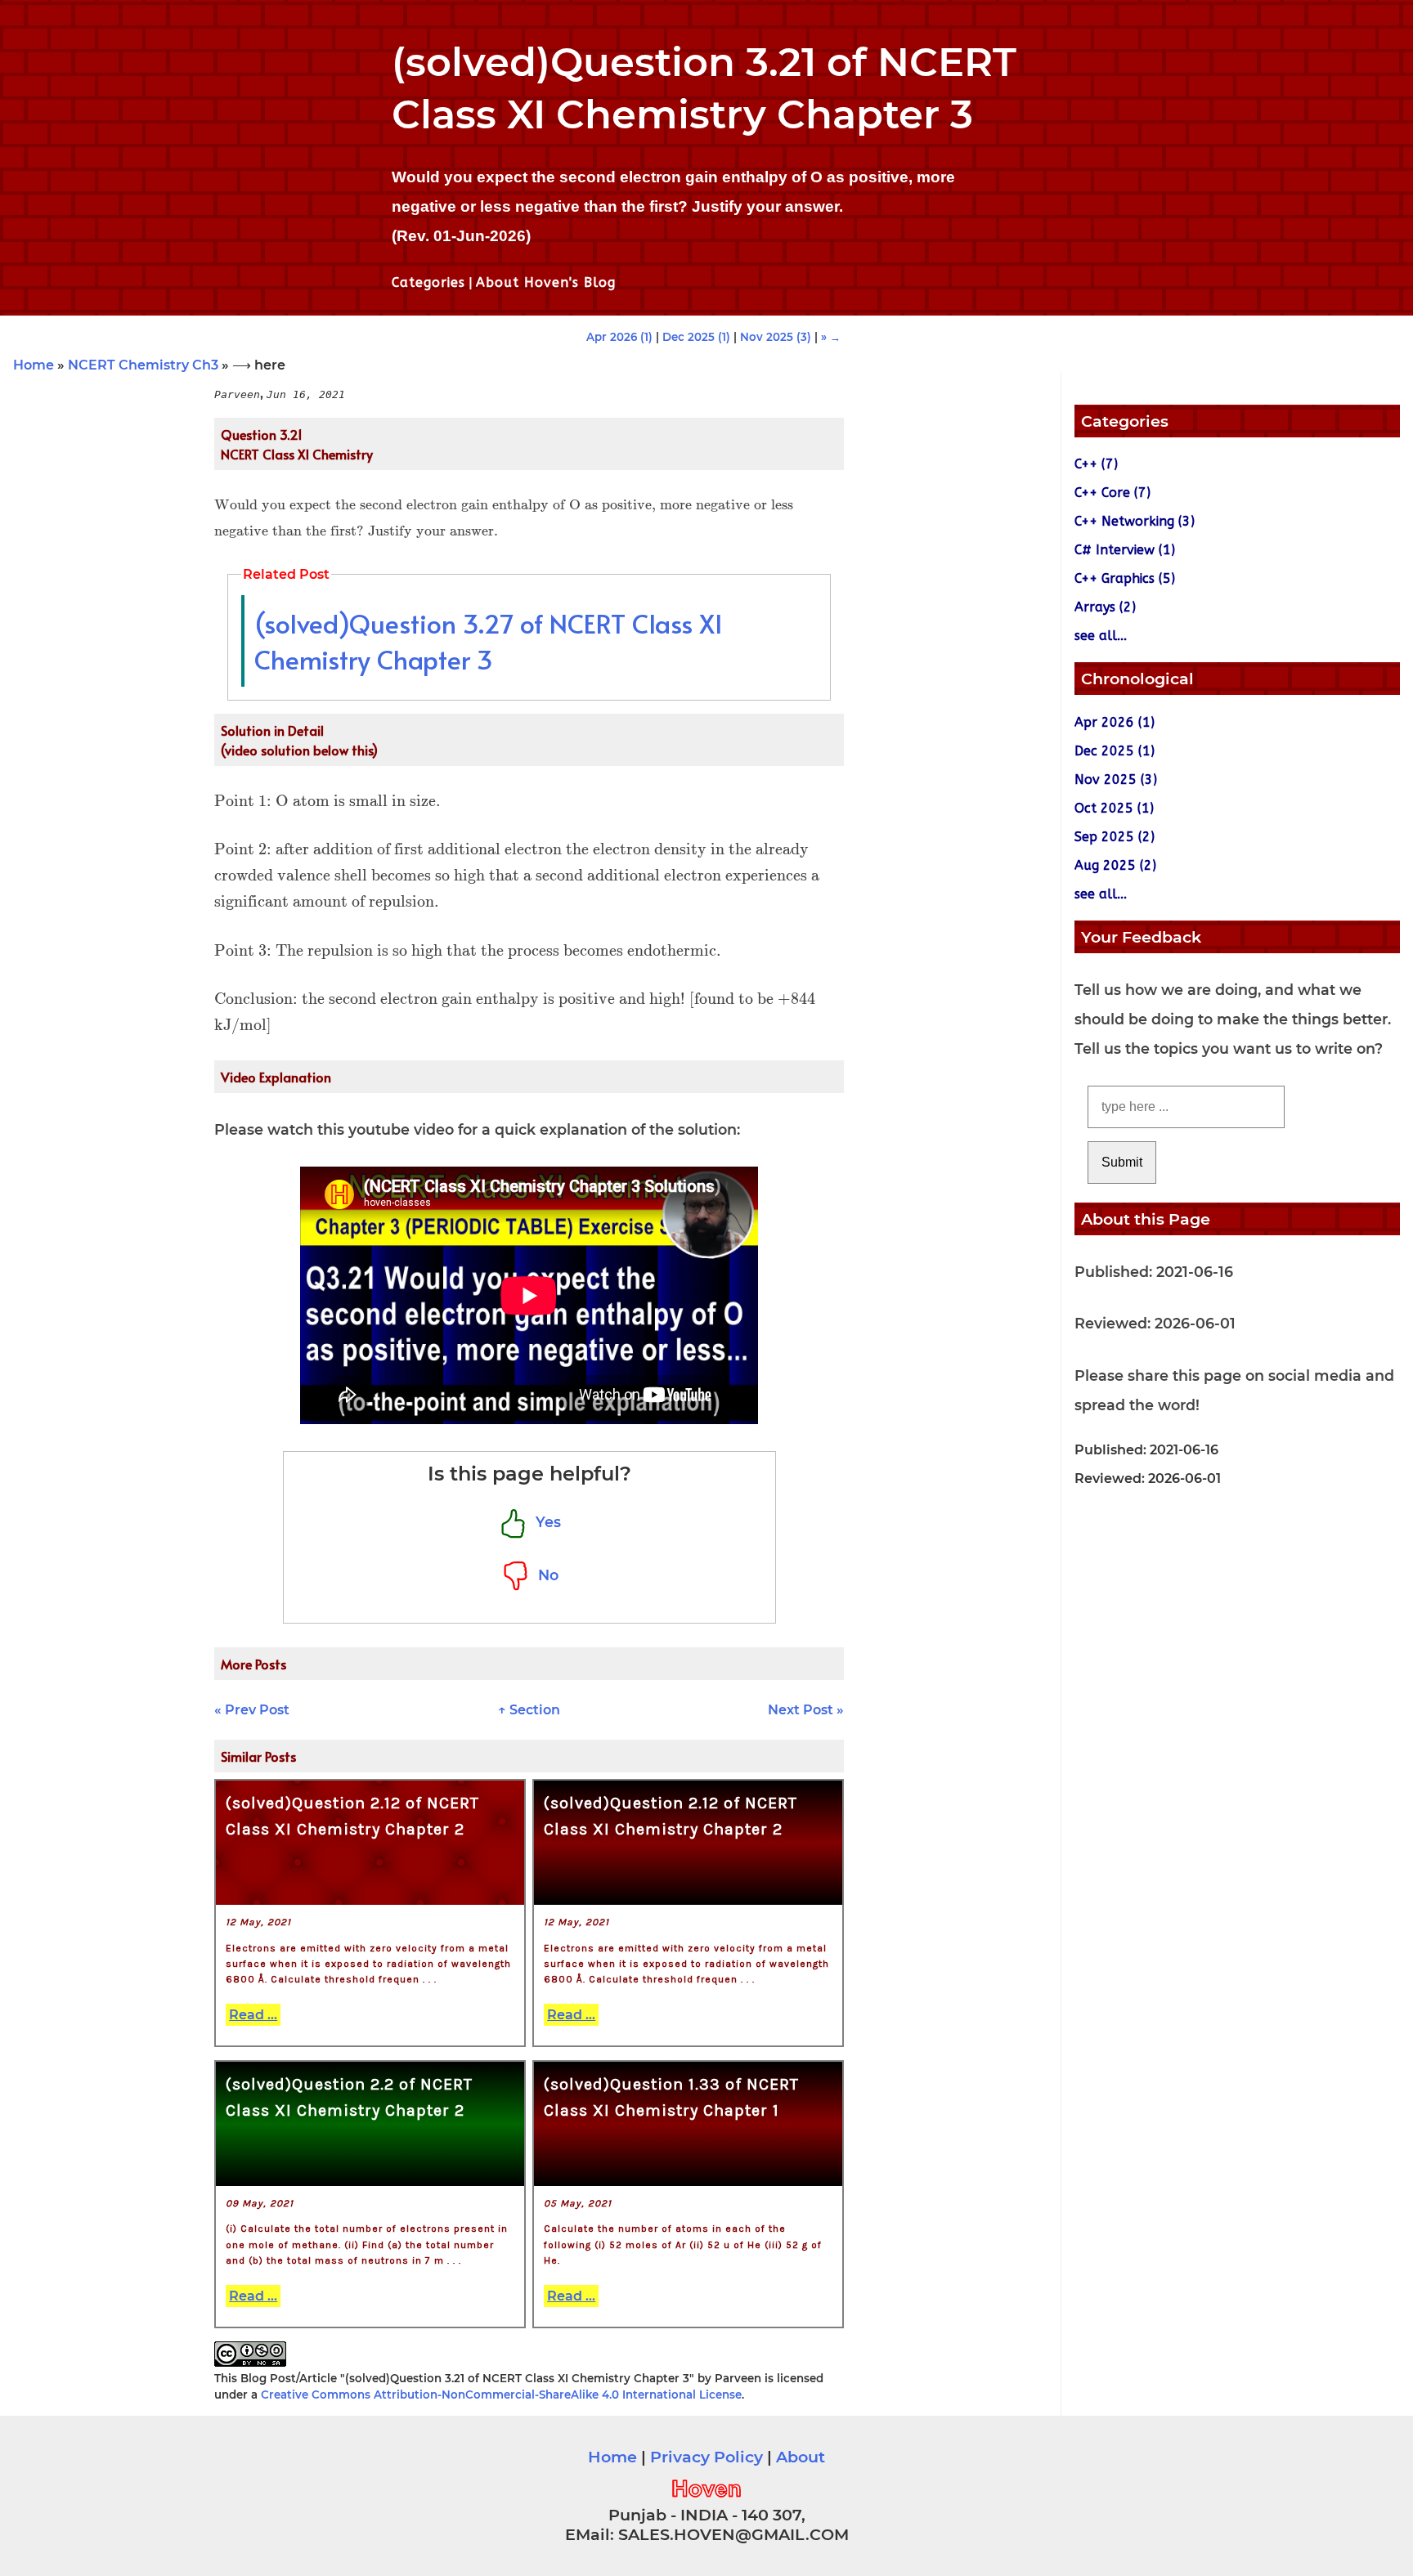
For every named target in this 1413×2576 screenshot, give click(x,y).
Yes (544, 1522)
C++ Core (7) (1112, 493)
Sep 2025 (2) (1115, 837)
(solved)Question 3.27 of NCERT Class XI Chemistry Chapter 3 (488, 641)
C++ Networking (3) (1135, 521)
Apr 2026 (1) (619, 337)
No (544, 1575)
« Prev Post (252, 1710)
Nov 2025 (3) (776, 337)
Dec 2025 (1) (696, 337)
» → (831, 337)
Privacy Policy (706, 2457)
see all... (1101, 636)
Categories (428, 282)
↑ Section (529, 1710)
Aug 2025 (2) (1115, 865)
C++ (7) (1096, 464)
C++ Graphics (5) (1125, 578)
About (801, 2457)
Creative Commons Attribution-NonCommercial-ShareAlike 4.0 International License (501, 2395)
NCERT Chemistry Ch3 (143, 365)
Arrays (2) (1105, 607)
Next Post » (806, 1710)
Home (34, 365)
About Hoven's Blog (546, 282)
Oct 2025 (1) (1114, 808)
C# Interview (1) (1125, 550)
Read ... (253, 2015)
